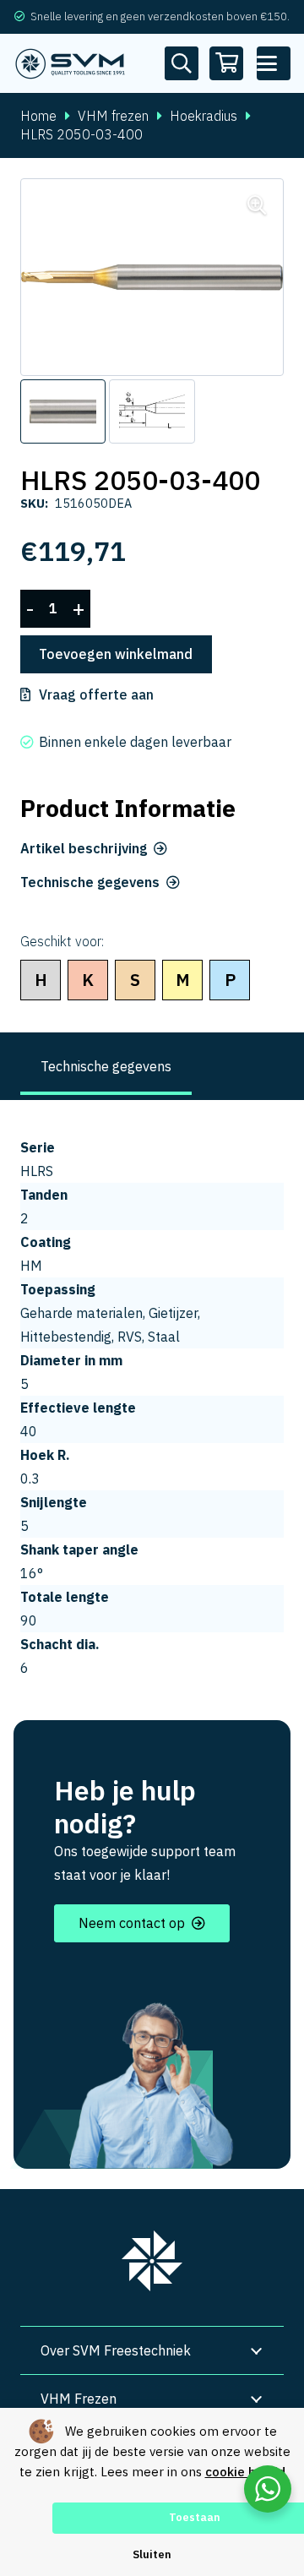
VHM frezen (113, 116)
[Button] (182, 63)
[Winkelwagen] (227, 63)
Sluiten (152, 2554)
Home (38, 116)
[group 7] (152, 2261)
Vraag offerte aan (96, 694)
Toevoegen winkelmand (116, 654)
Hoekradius (204, 116)
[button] (274, 63)
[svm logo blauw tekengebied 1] (71, 63)
